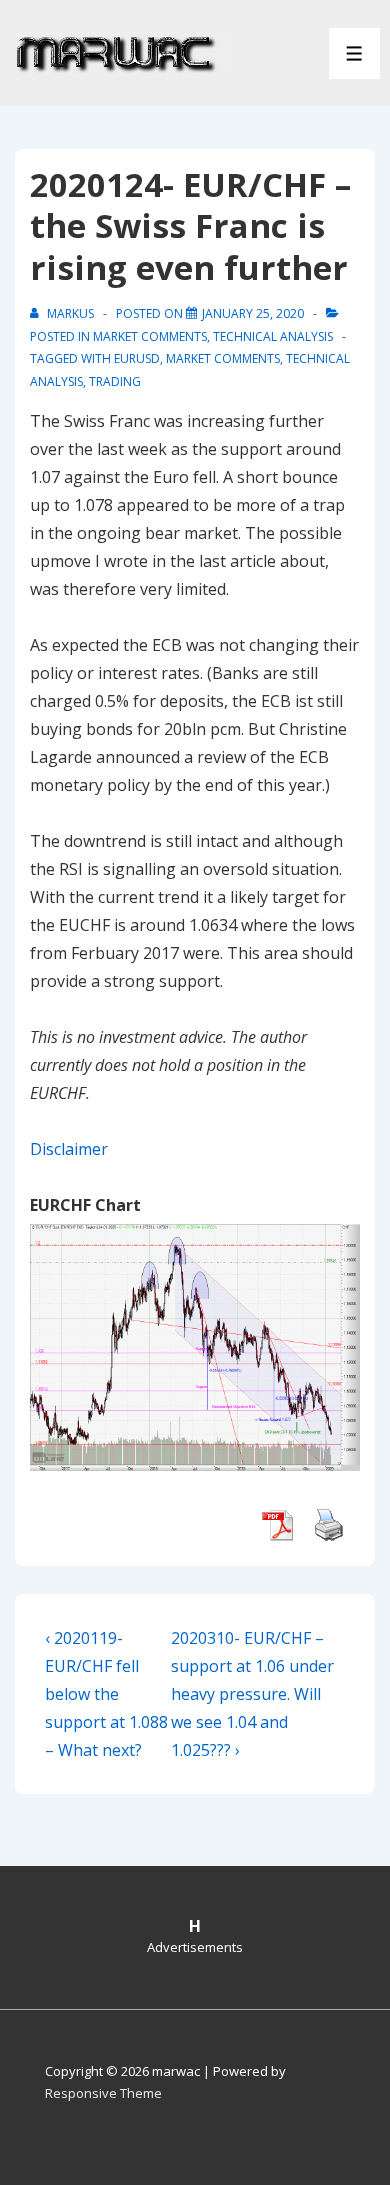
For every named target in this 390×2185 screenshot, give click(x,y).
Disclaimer (69, 1149)
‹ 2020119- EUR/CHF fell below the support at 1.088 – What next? (106, 1694)
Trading (115, 381)
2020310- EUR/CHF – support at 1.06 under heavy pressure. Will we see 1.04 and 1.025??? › (252, 1694)
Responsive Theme (103, 2093)
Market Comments (150, 336)
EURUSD (137, 358)
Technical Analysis (273, 336)
